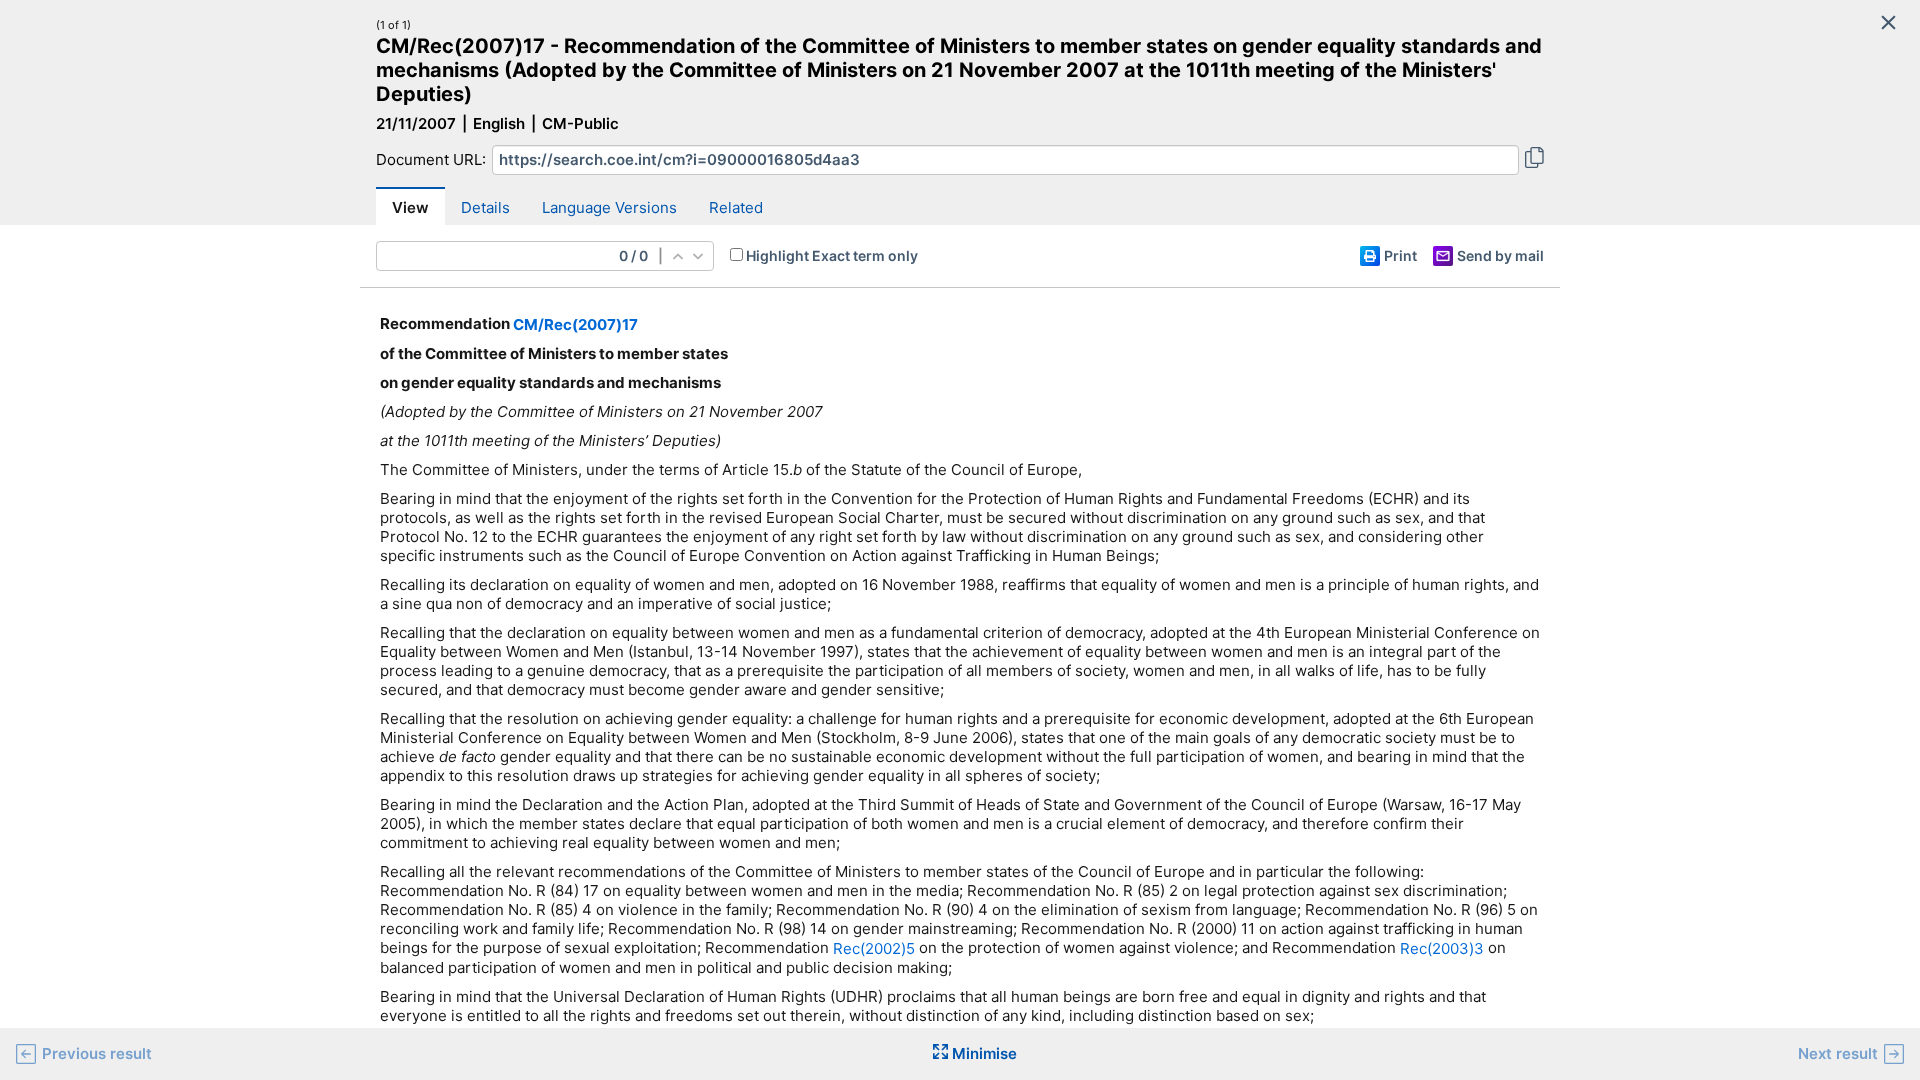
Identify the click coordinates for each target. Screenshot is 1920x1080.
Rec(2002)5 (874, 948)
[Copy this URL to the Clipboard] (1534, 160)
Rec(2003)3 (1442, 948)
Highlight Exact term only (832, 255)
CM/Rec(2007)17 (575, 324)
